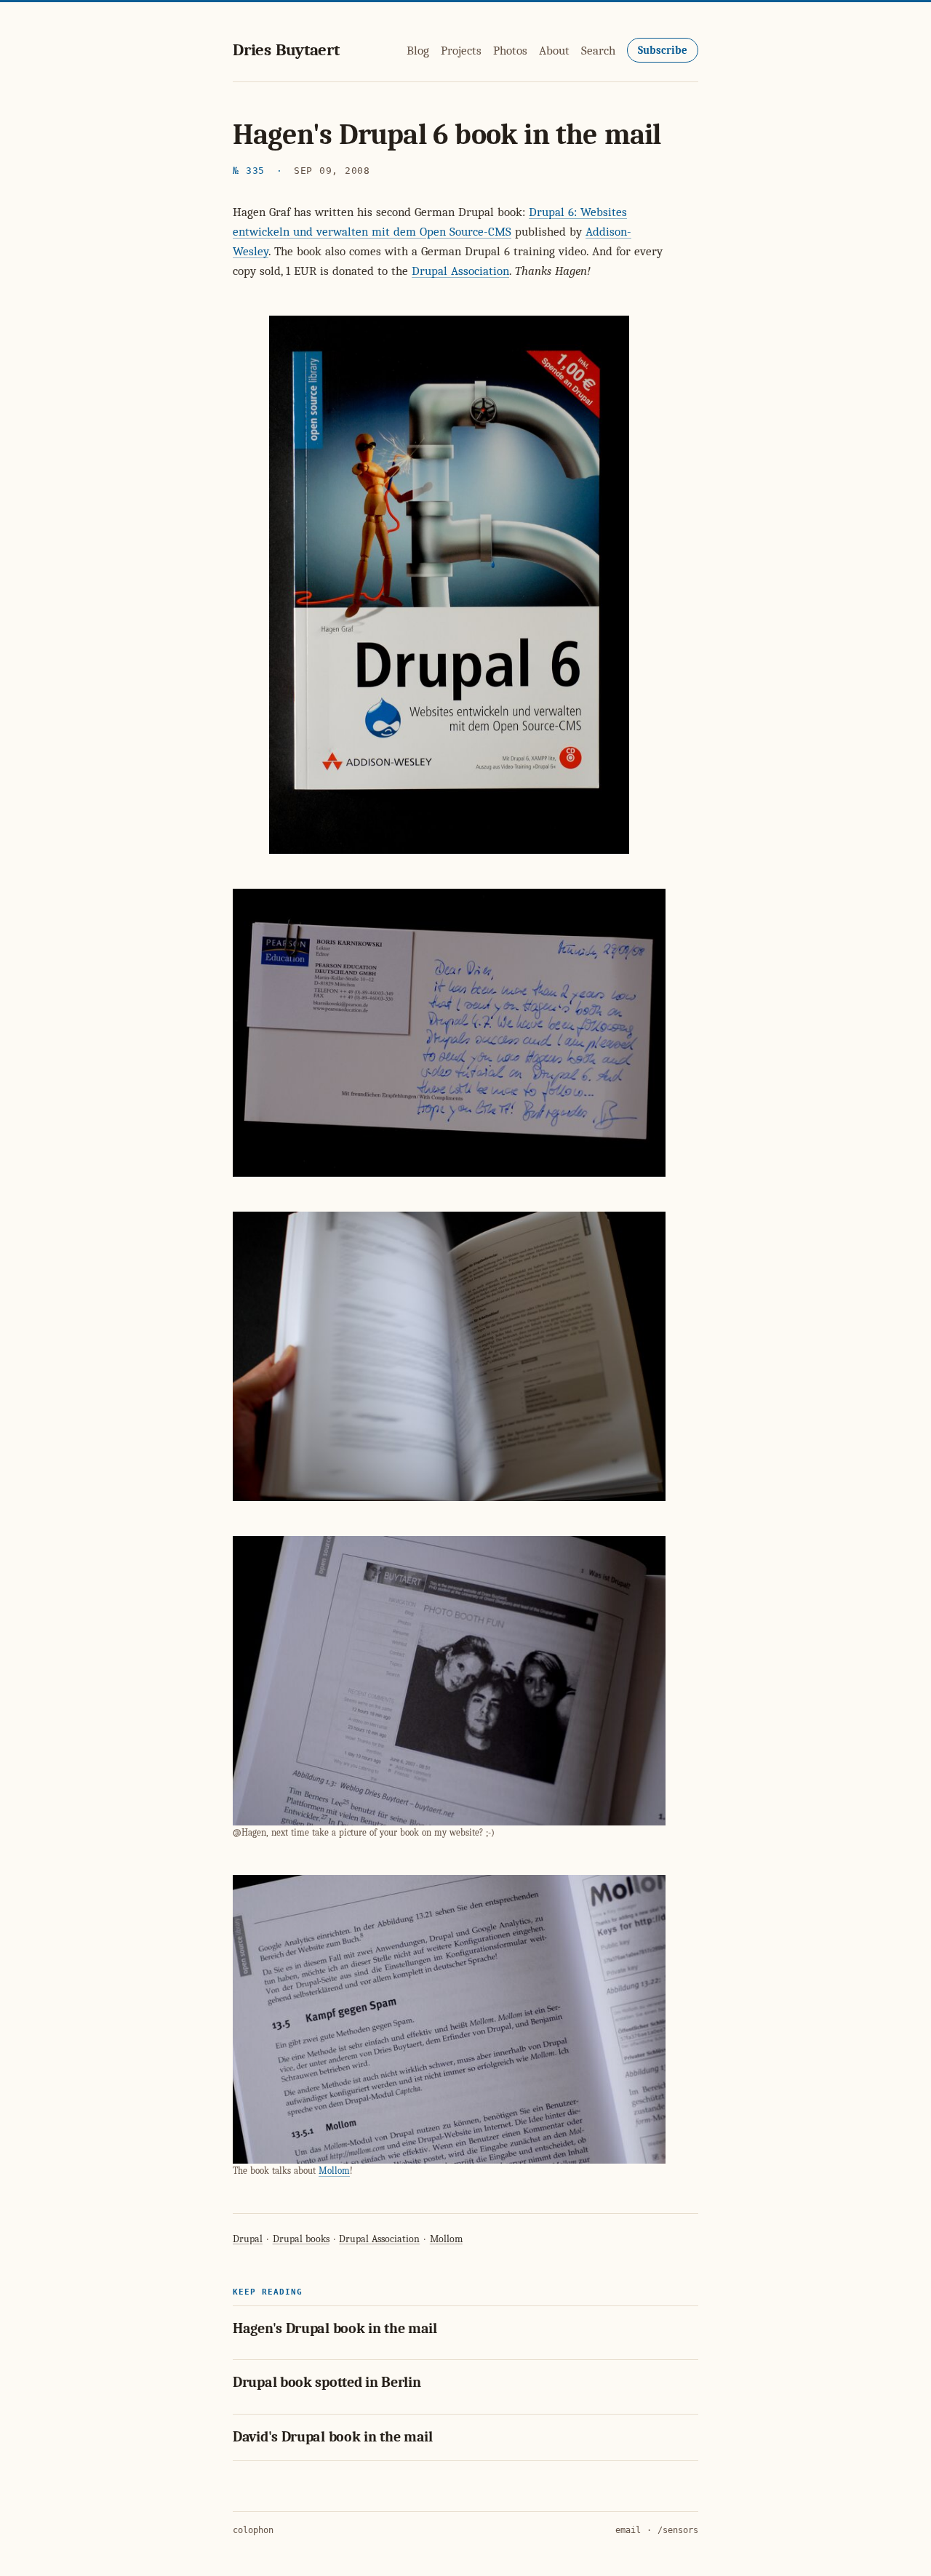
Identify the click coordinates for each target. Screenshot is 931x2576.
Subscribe (663, 50)
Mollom (334, 2171)
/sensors (678, 2530)
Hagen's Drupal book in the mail (335, 2328)
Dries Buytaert (286, 50)
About (554, 51)
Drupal (248, 2239)
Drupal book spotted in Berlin (327, 2382)
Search (598, 51)
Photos (510, 51)
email (628, 2530)
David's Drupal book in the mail (333, 2437)
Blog (418, 51)
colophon (253, 2530)
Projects (461, 51)
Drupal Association (460, 271)
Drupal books (301, 2239)
